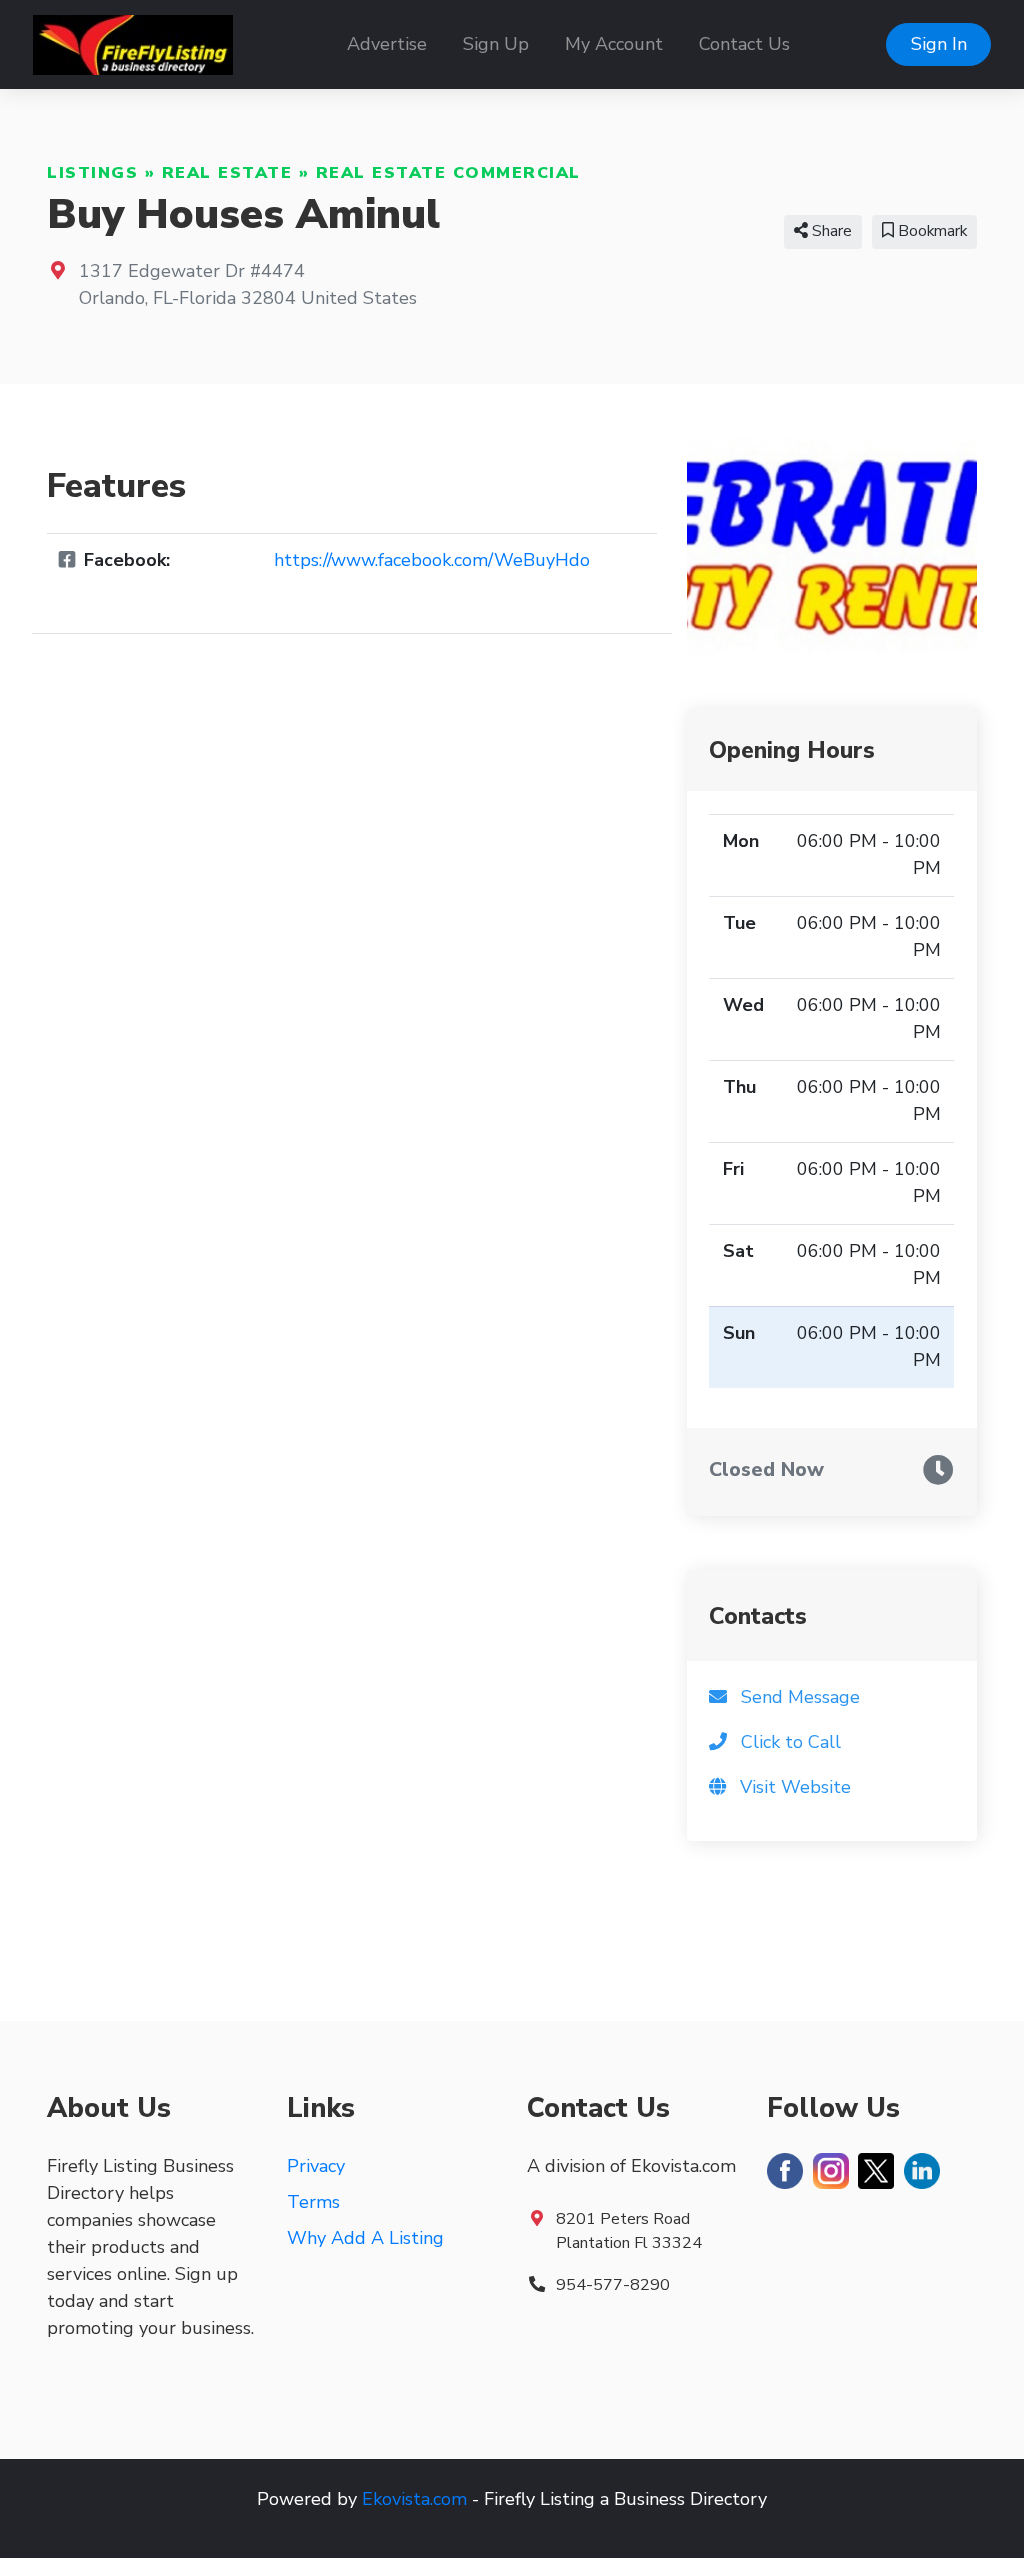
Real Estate (227, 173)
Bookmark (930, 231)
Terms (313, 2202)
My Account (614, 44)
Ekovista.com (414, 2499)
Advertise (387, 44)
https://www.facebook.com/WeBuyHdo (432, 560)
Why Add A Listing (365, 2238)
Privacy (316, 2166)
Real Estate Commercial (448, 173)
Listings (92, 173)
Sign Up (496, 44)
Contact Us (744, 44)
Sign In (939, 44)
